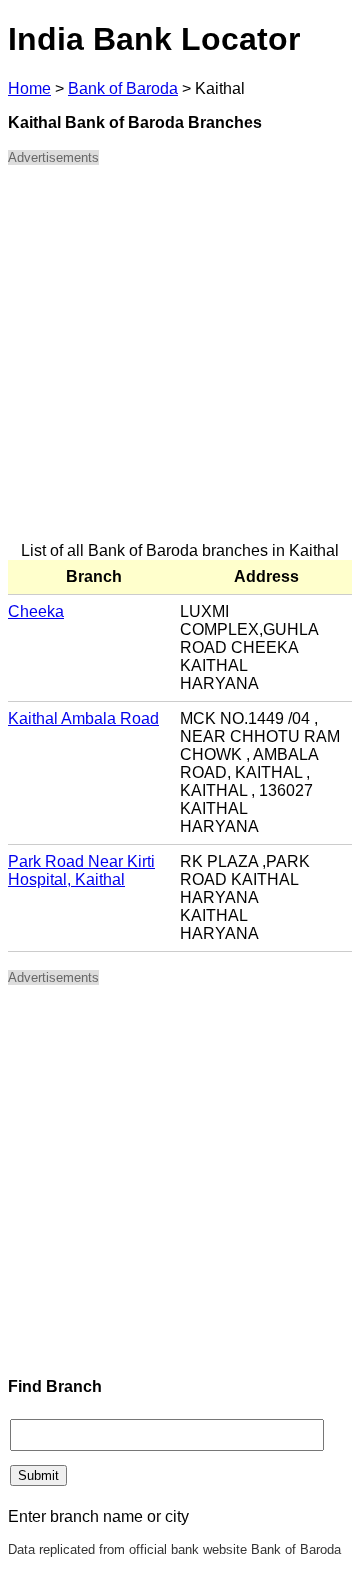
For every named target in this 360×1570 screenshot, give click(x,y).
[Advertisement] (180, 362)
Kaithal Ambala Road (83, 718)
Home (29, 88)
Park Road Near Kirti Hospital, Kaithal (81, 870)
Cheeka (36, 611)
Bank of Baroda (123, 88)
